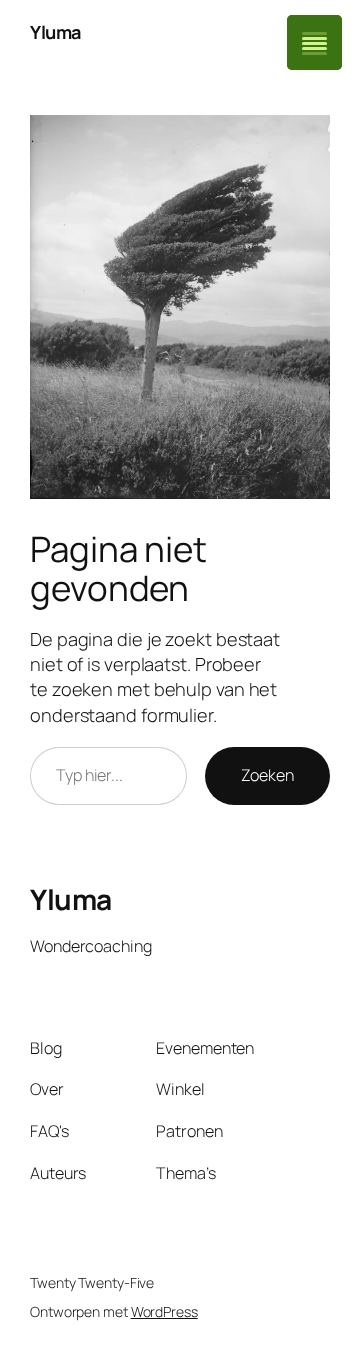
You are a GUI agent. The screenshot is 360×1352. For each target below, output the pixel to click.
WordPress (164, 1311)
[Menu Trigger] (314, 42)
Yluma (55, 32)
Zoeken (267, 775)
